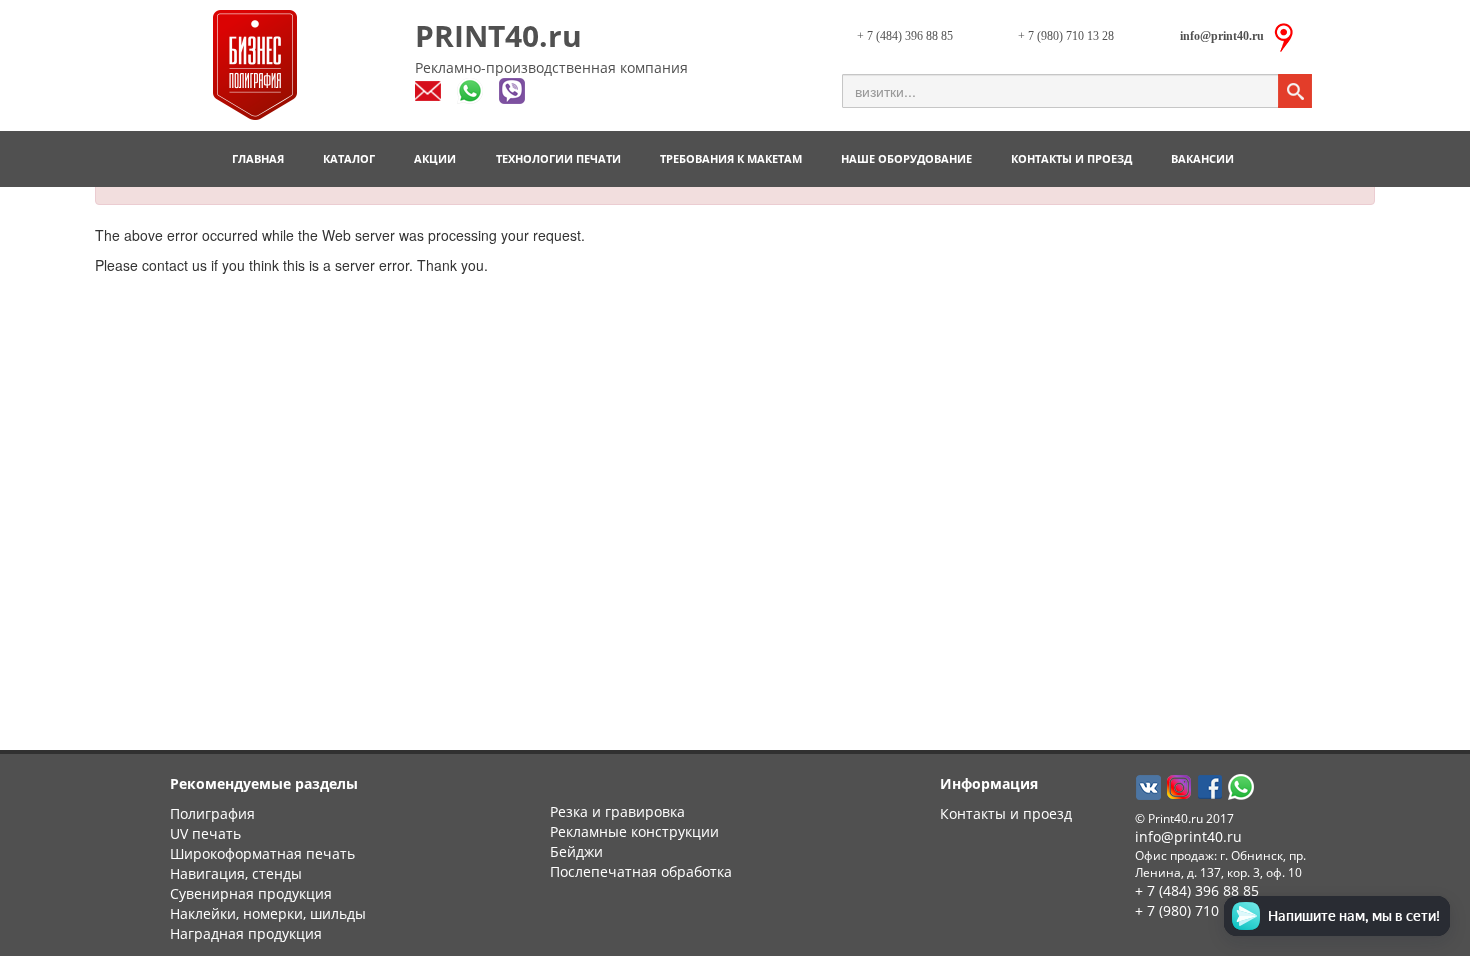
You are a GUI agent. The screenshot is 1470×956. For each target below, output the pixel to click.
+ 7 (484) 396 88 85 (905, 36)
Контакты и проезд (1006, 813)
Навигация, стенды (236, 873)
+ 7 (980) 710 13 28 (1066, 36)
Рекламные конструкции (634, 831)
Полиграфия (212, 813)
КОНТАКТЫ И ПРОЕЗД (1071, 158)
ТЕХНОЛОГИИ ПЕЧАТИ (558, 158)
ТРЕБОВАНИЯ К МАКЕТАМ (731, 158)
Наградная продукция (246, 933)
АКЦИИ (435, 158)
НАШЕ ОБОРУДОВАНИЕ (906, 158)
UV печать (205, 833)
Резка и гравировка (617, 811)
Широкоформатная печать (262, 853)
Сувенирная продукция (251, 893)
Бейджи (576, 851)
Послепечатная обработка (641, 871)
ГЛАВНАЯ (258, 158)
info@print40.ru (1188, 836)
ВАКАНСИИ (1202, 158)
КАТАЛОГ (349, 158)
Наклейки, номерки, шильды (268, 913)
